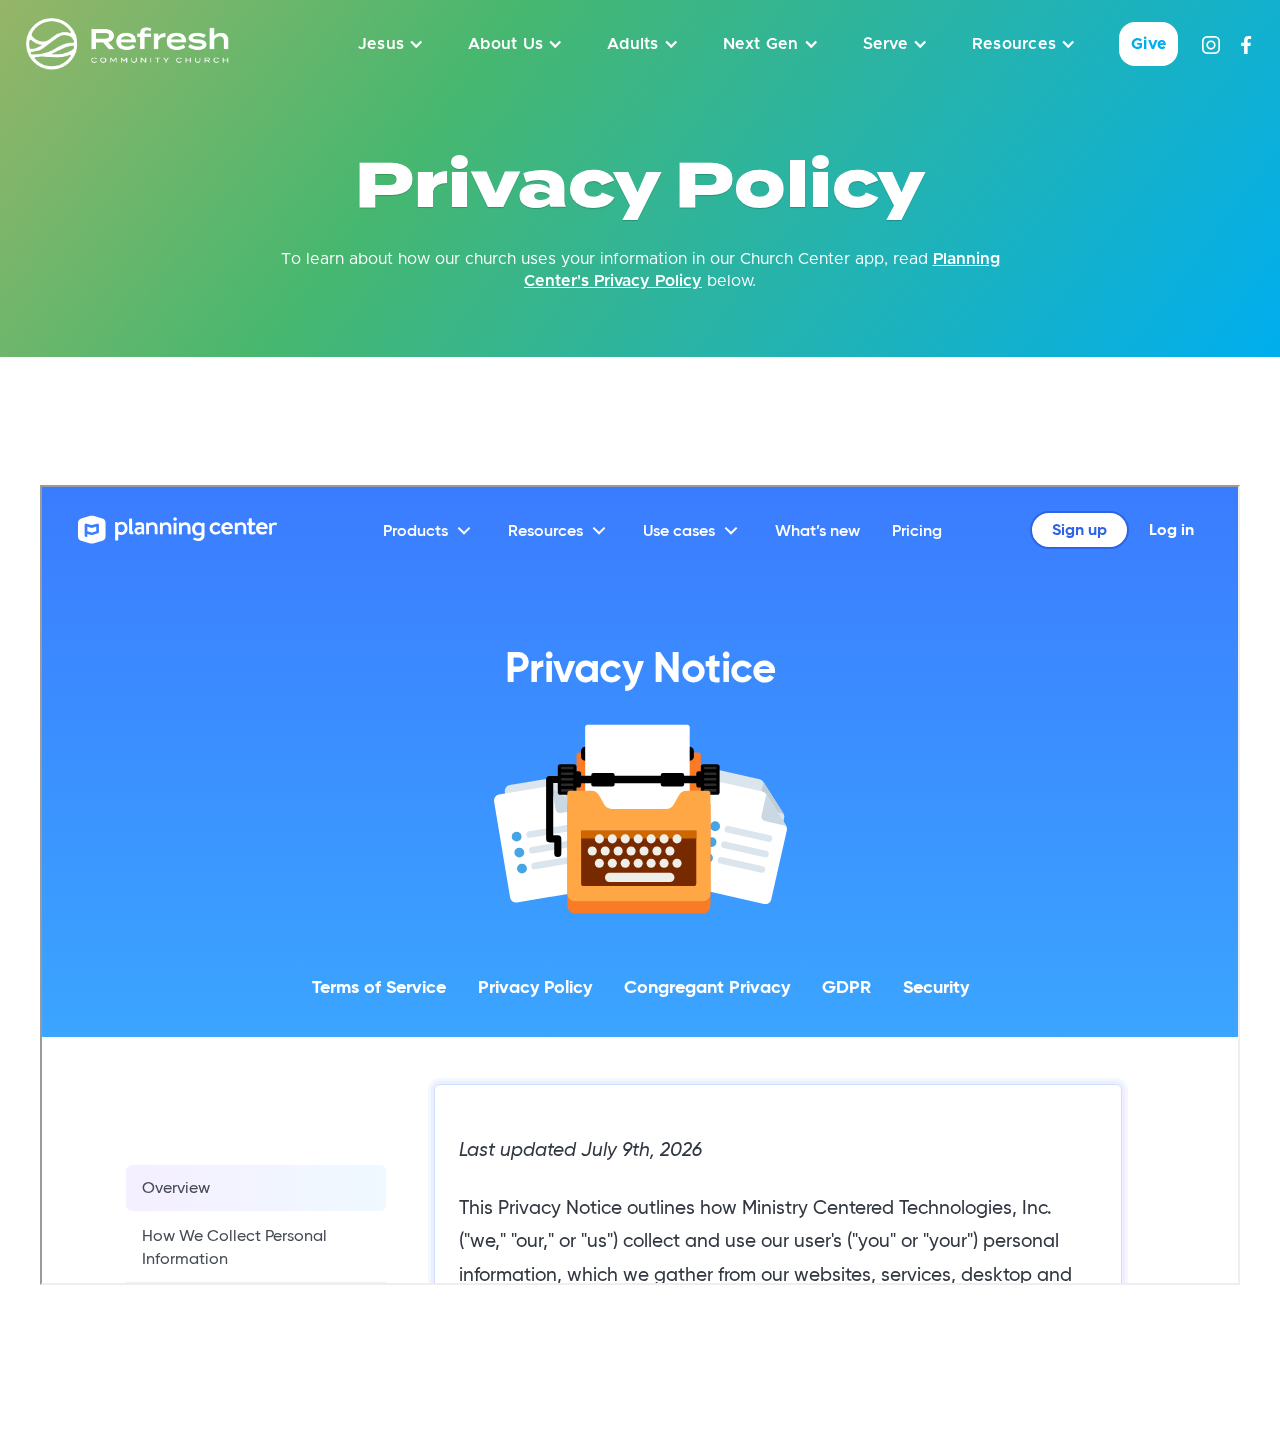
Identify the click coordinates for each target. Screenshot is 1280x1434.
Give (1148, 44)
